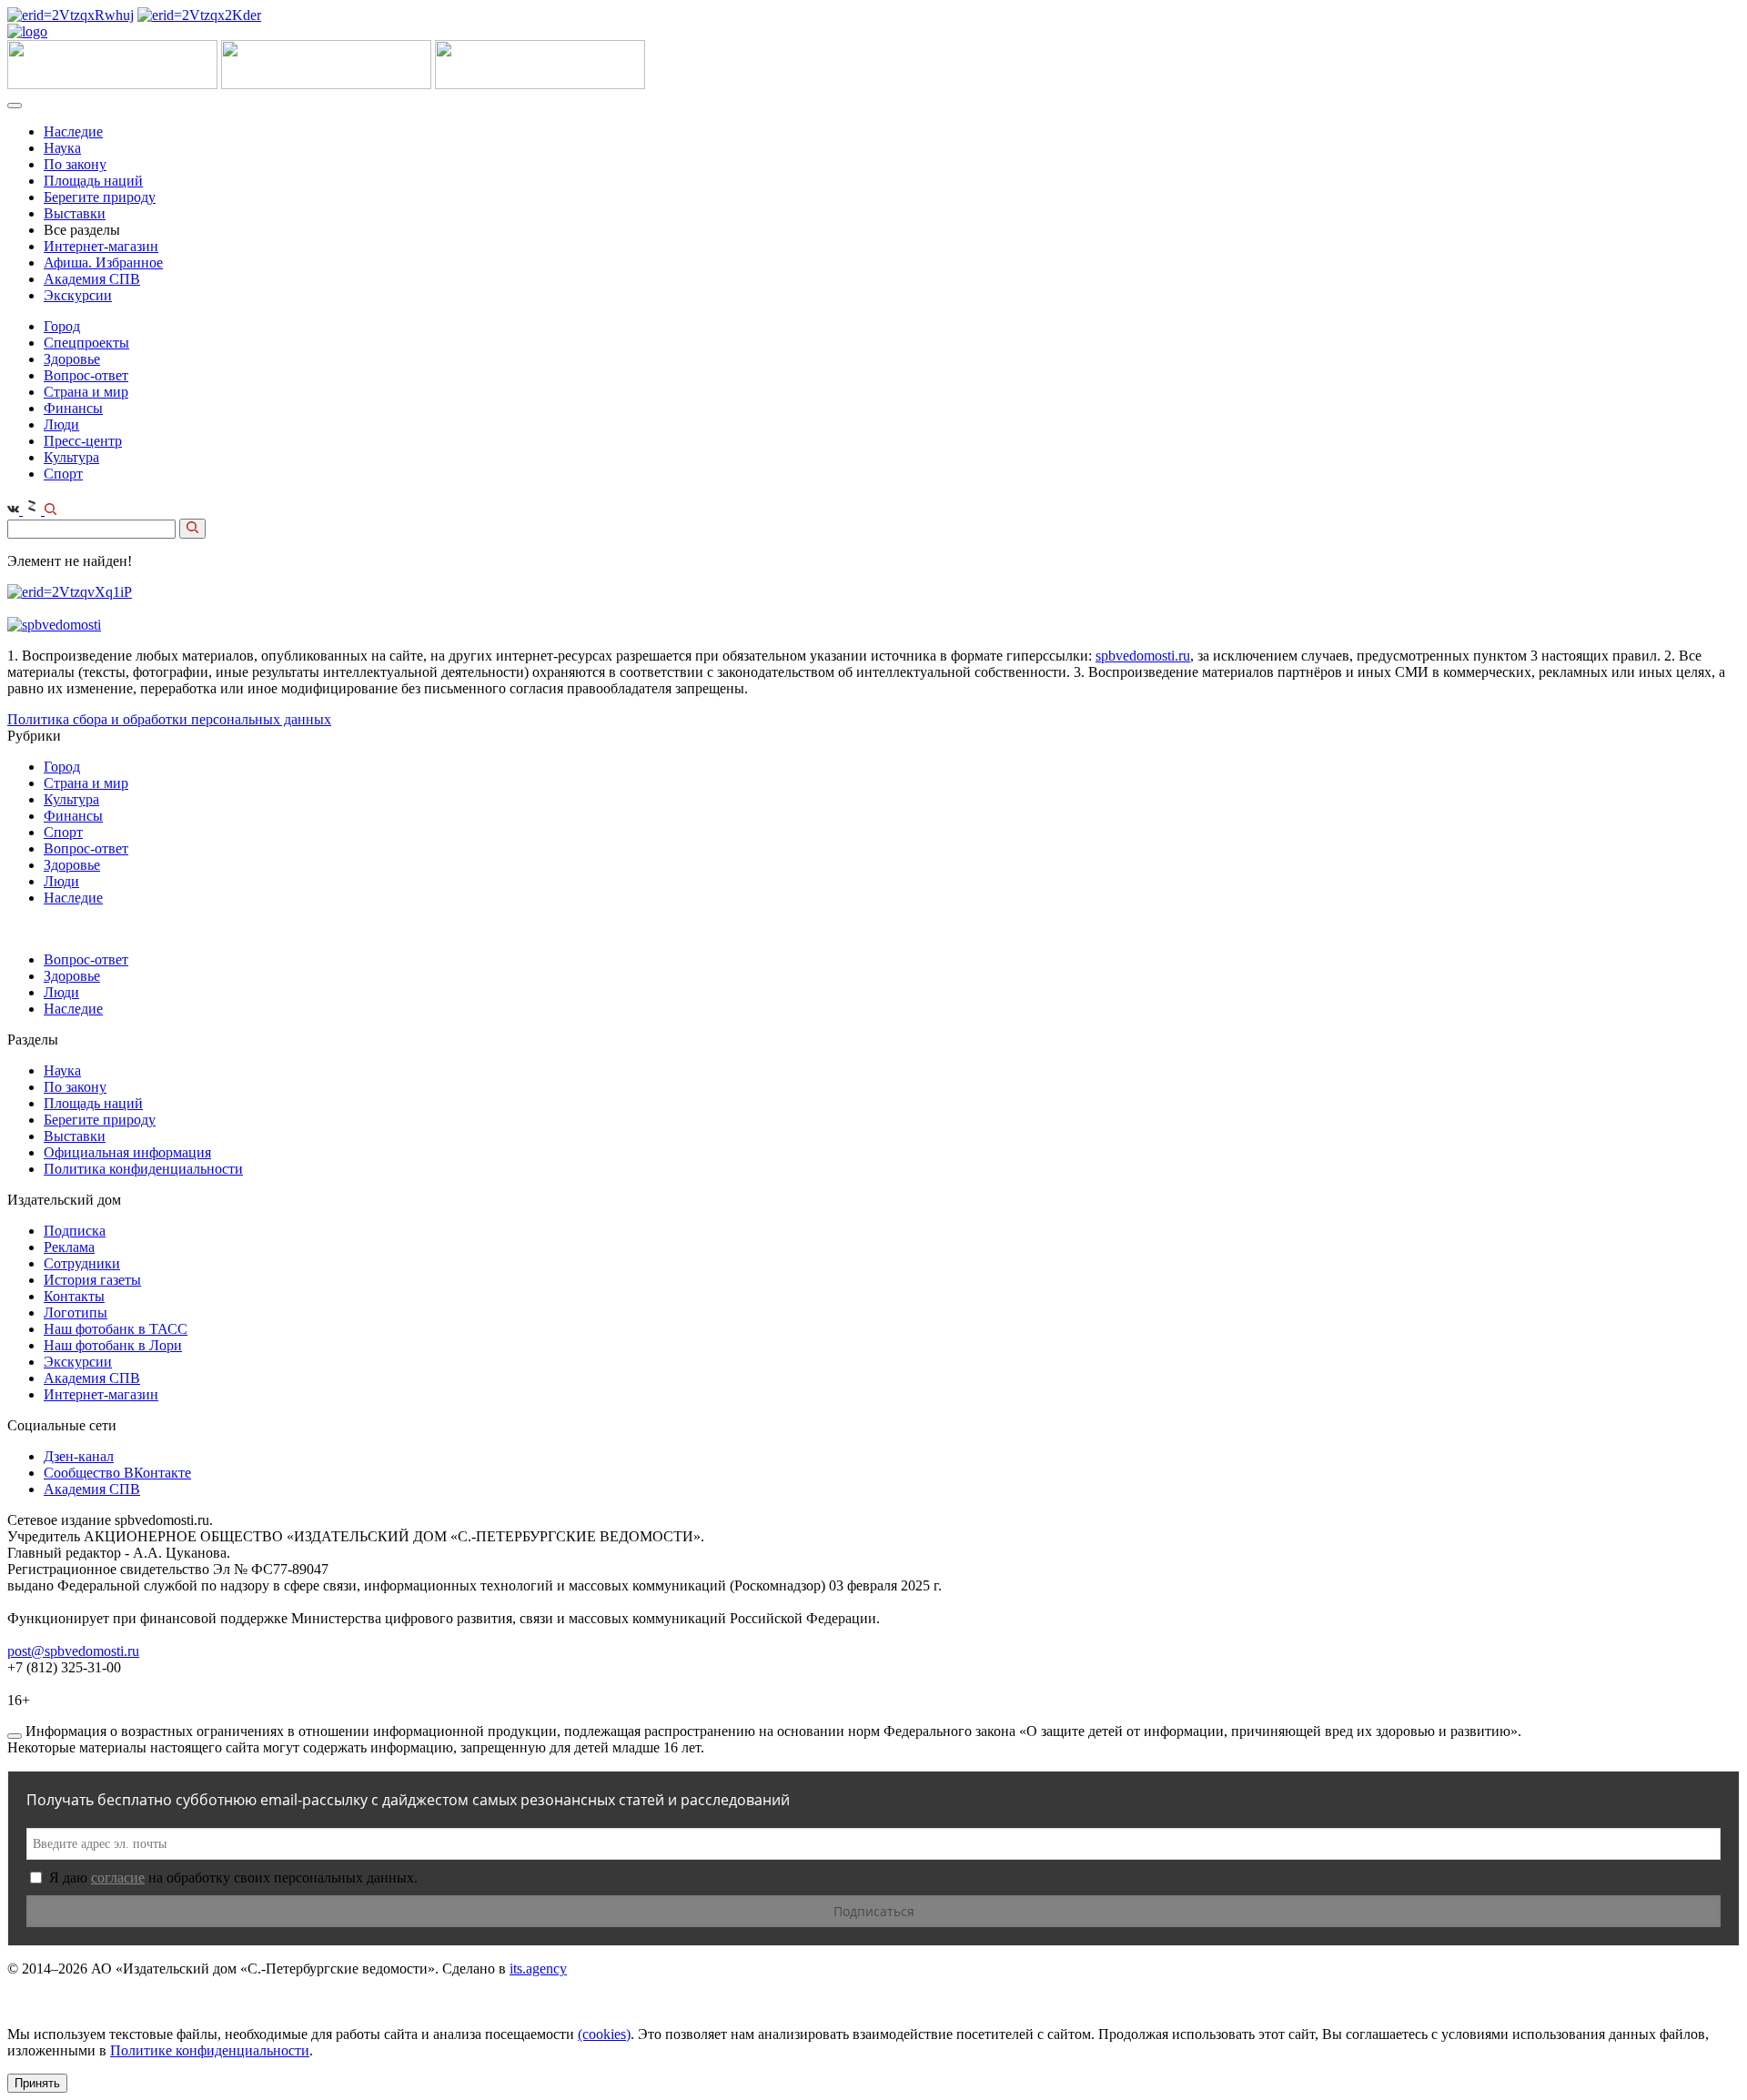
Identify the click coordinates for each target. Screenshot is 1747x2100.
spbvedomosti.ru (1143, 656)
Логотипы (76, 1312)
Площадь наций (93, 181)
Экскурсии (78, 295)
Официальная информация (127, 1152)
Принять (37, 2083)
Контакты (74, 1296)
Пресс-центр (83, 441)
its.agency (538, 1969)
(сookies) (604, 2034)
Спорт (63, 474)
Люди (61, 424)
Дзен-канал (79, 1456)
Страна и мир (86, 392)
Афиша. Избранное (103, 262)
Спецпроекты (86, 343)
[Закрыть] (15, 1736)
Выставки (75, 213)
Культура (71, 457)
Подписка (75, 1231)
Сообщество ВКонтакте (117, 1473)
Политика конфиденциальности (143, 1169)
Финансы (73, 408)
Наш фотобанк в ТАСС (116, 1329)
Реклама (69, 1247)
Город (62, 326)
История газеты (92, 1280)
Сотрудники (82, 1263)
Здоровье (72, 359)
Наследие (73, 131)
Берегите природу (100, 197)
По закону (75, 164)
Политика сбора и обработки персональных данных (169, 719)
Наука (62, 148)
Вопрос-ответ (86, 375)
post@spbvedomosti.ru (73, 1651)
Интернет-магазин (101, 246)
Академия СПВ (92, 279)
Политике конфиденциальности (210, 2050)
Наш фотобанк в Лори (113, 1345)
